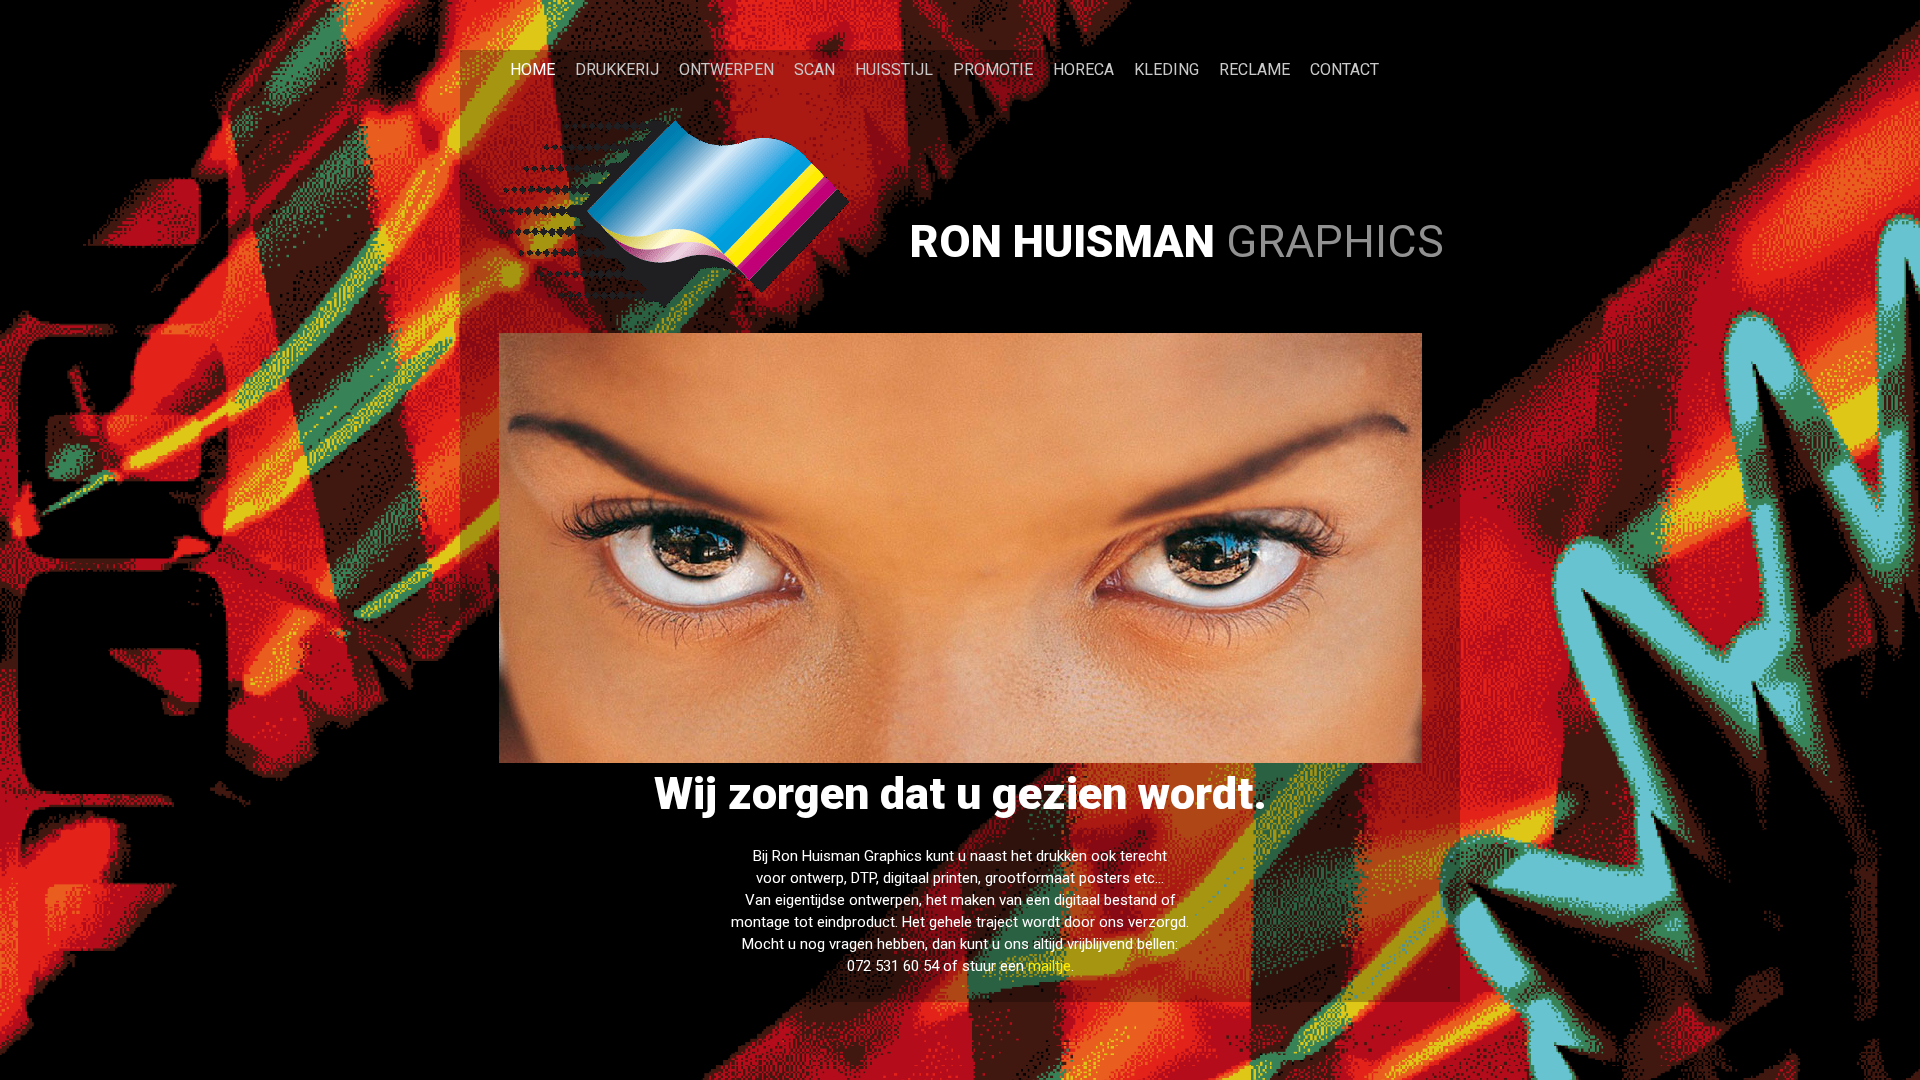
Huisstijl (894, 69)
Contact (1344, 69)
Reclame (1254, 69)
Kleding (1166, 69)
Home (532, 69)
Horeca (1083, 69)
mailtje (1049, 966)
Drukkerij (617, 69)
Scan (814, 69)
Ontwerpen (726, 69)
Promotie (993, 69)
